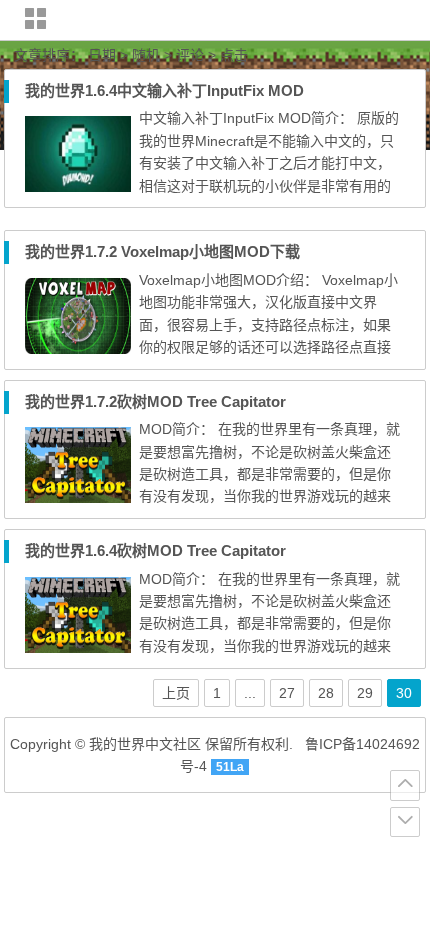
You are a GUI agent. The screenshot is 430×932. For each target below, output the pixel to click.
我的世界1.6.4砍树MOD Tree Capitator (155, 550)
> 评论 (184, 55)
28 (326, 693)
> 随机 (140, 55)
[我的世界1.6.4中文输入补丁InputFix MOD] (78, 187)
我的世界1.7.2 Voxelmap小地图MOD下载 (162, 251)
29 (365, 693)
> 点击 (228, 55)
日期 (100, 55)
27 (287, 693)
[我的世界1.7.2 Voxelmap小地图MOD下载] (78, 349)
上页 (176, 693)
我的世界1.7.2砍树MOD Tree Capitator (155, 401)
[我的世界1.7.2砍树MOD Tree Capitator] (78, 498)
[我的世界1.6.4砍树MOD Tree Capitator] (78, 648)
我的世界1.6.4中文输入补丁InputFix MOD (164, 90)
